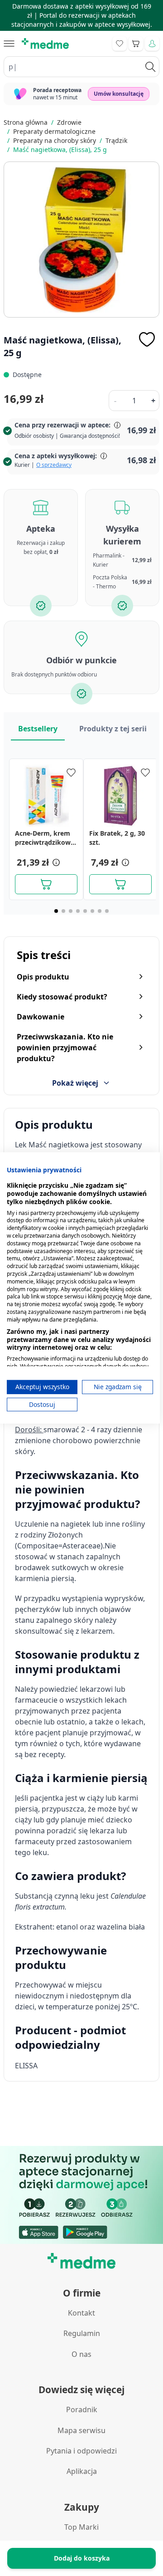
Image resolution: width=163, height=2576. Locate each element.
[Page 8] (107, 911)
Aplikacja (82, 2471)
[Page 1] (56, 911)
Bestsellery (38, 729)
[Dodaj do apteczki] (147, 339)
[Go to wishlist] (120, 44)
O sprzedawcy (54, 465)
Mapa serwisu (81, 2430)
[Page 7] (100, 911)
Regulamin (82, 2333)
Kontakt (81, 2313)
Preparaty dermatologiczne (54, 131)
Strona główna (26, 122)
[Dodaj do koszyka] (46, 884)
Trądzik (116, 140)
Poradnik (82, 2409)
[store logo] (45, 44)
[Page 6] (92, 911)
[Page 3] (71, 911)
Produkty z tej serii (113, 729)
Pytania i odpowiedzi (81, 2451)
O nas (81, 2354)
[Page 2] (63, 911)
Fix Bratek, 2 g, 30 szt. (117, 838)
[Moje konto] (152, 44)
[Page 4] (78, 911)
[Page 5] (85, 911)
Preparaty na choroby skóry (55, 140)
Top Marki (81, 2527)
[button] (55, 862)
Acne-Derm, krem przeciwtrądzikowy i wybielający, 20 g (45, 838)
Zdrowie (69, 122)
